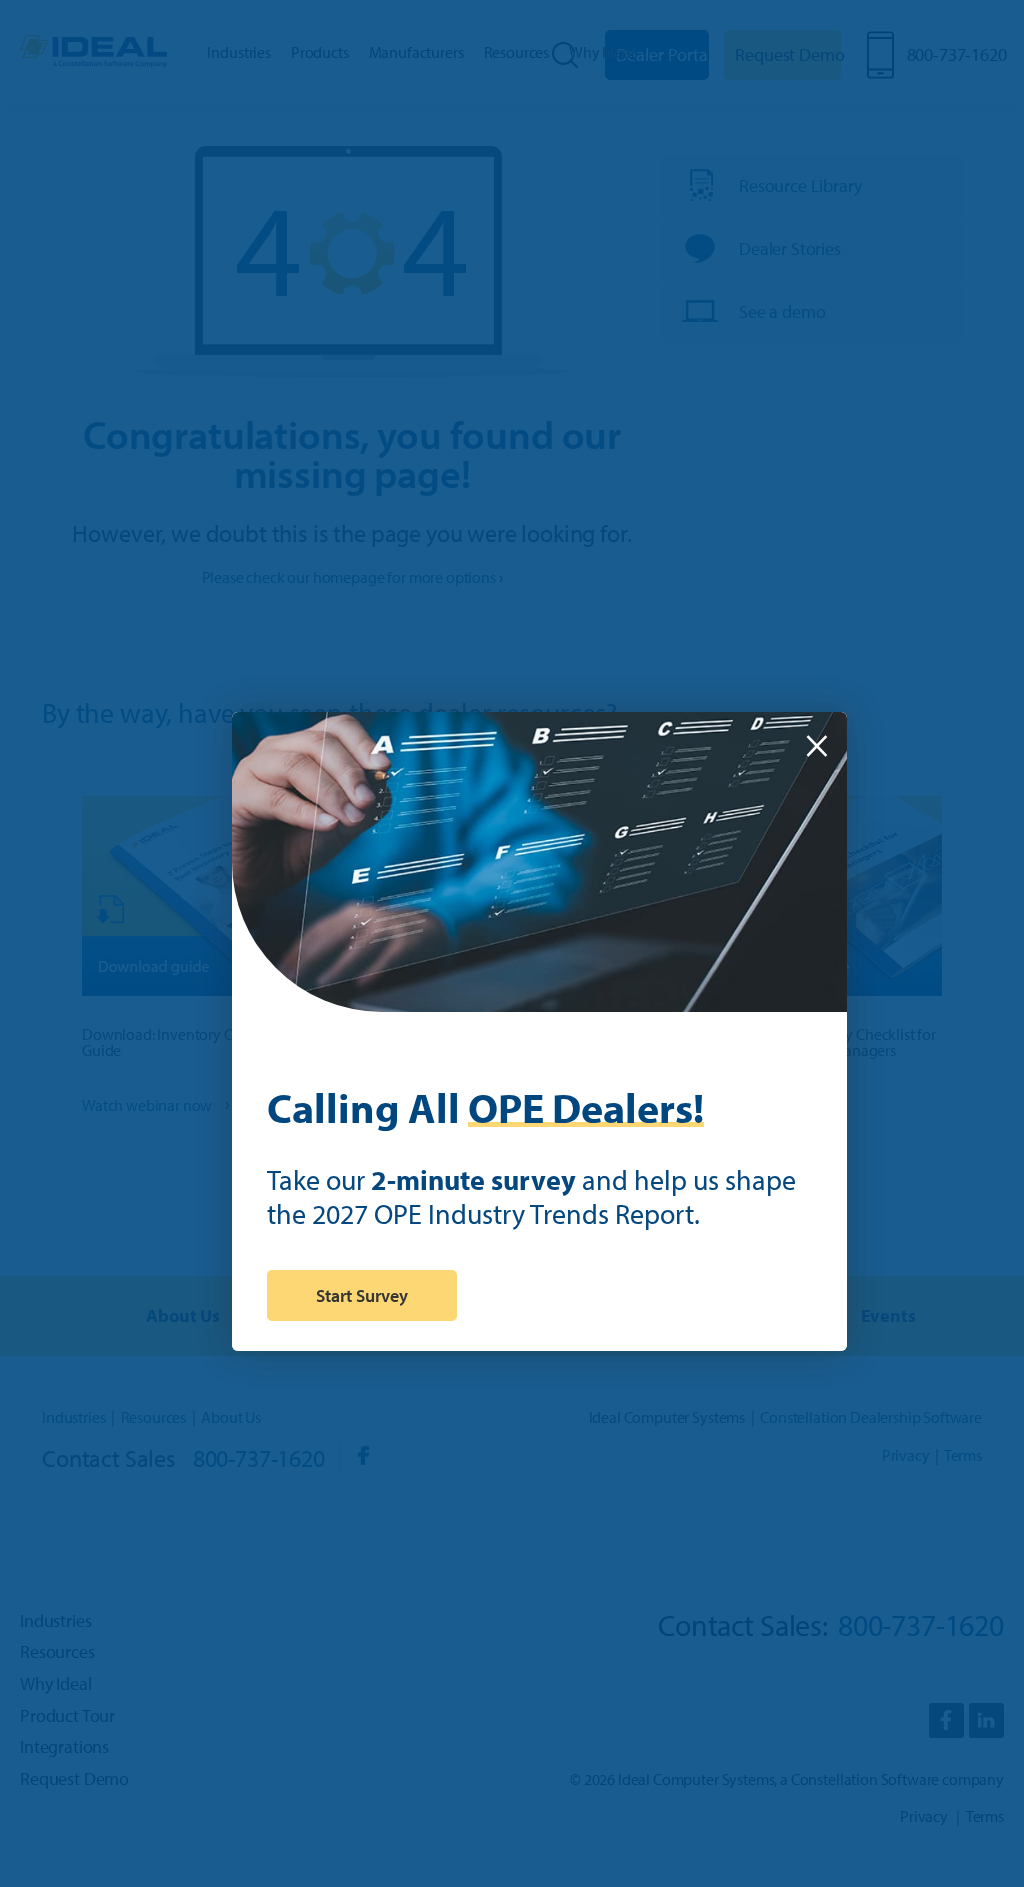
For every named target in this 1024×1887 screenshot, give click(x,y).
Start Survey (362, 1295)
